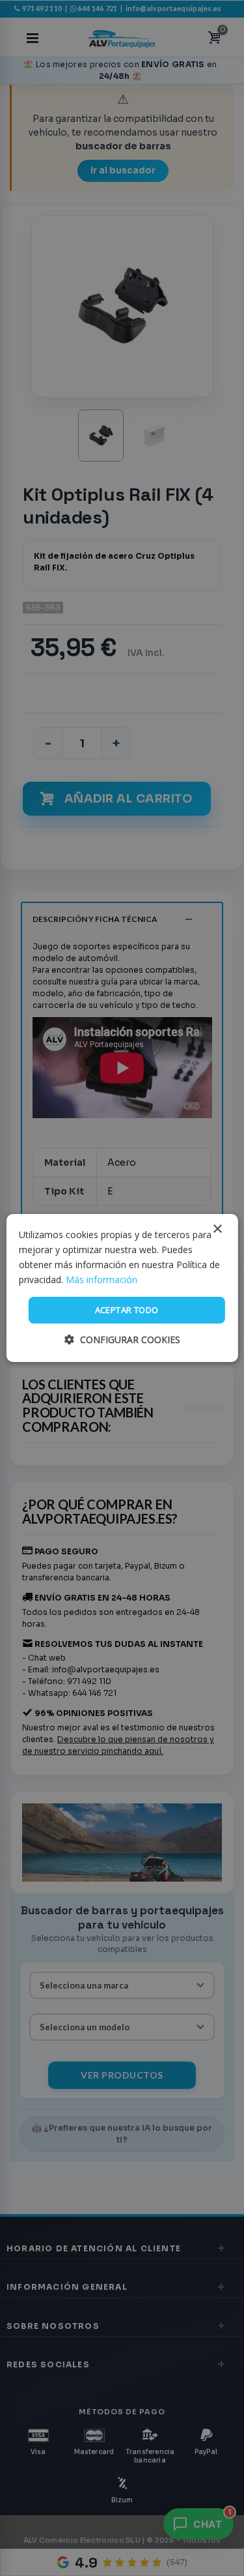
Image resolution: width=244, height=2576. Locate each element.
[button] (122, 1340)
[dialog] (122, 1288)
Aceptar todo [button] (127, 1310)
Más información (102, 1280)
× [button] (217, 1229)
